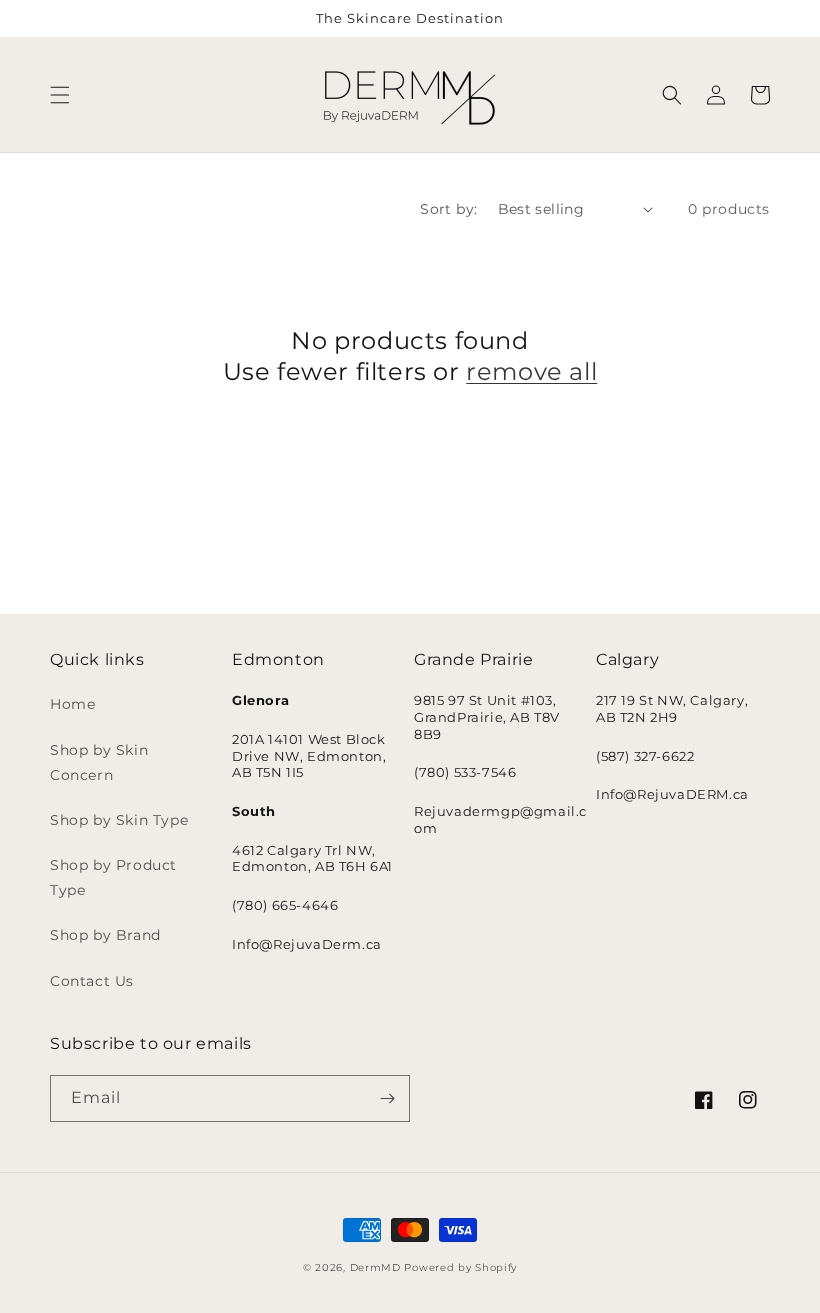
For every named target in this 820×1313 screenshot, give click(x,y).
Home (72, 704)
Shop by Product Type (113, 877)
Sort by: (448, 209)
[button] (60, 95)
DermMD (375, 1267)
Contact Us (92, 981)
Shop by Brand (105, 935)
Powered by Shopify (460, 1267)
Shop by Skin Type (119, 820)
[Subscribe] (387, 1098)
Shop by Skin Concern (99, 762)
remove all (531, 371)
